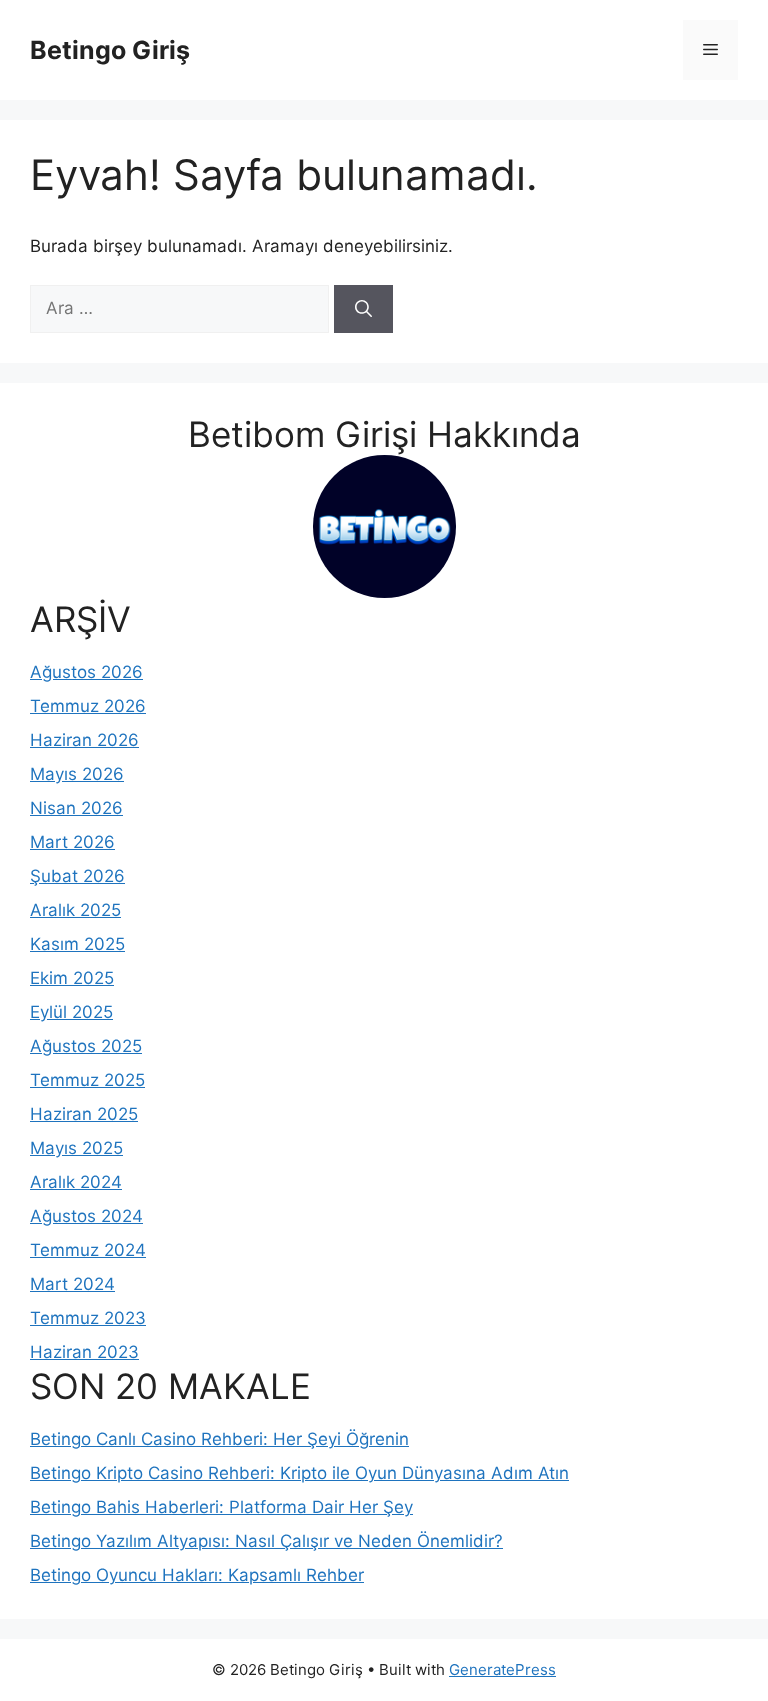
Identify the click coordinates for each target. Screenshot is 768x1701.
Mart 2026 (72, 842)
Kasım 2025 (77, 944)
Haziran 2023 (84, 1352)
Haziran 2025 (84, 1114)
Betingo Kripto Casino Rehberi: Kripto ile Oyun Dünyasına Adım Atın (299, 1473)
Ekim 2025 (72, 978)
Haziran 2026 (84, 740)
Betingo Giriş (110, 50)
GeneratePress (502, 1669)
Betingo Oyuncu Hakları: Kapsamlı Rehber (197, 1575)
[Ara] (363, 309)
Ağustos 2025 (86, 1046)
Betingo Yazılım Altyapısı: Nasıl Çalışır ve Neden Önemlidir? (266, 1541)
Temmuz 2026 (88, 706)
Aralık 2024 (76, 1182)
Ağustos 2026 (86, 672)
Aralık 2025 (75, 910)
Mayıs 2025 (76, 1148)
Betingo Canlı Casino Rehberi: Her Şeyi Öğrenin (219, 1439)
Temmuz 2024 (88, 1250)
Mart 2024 (72, 1284)
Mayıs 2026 (77, 774)
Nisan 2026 (76, 808)
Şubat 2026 (77, 876)
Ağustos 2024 (86, 1216)
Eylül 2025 (71, 1012)
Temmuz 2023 (88, 1318)
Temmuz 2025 (87, 1080)
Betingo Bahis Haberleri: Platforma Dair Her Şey (221, 1507)
